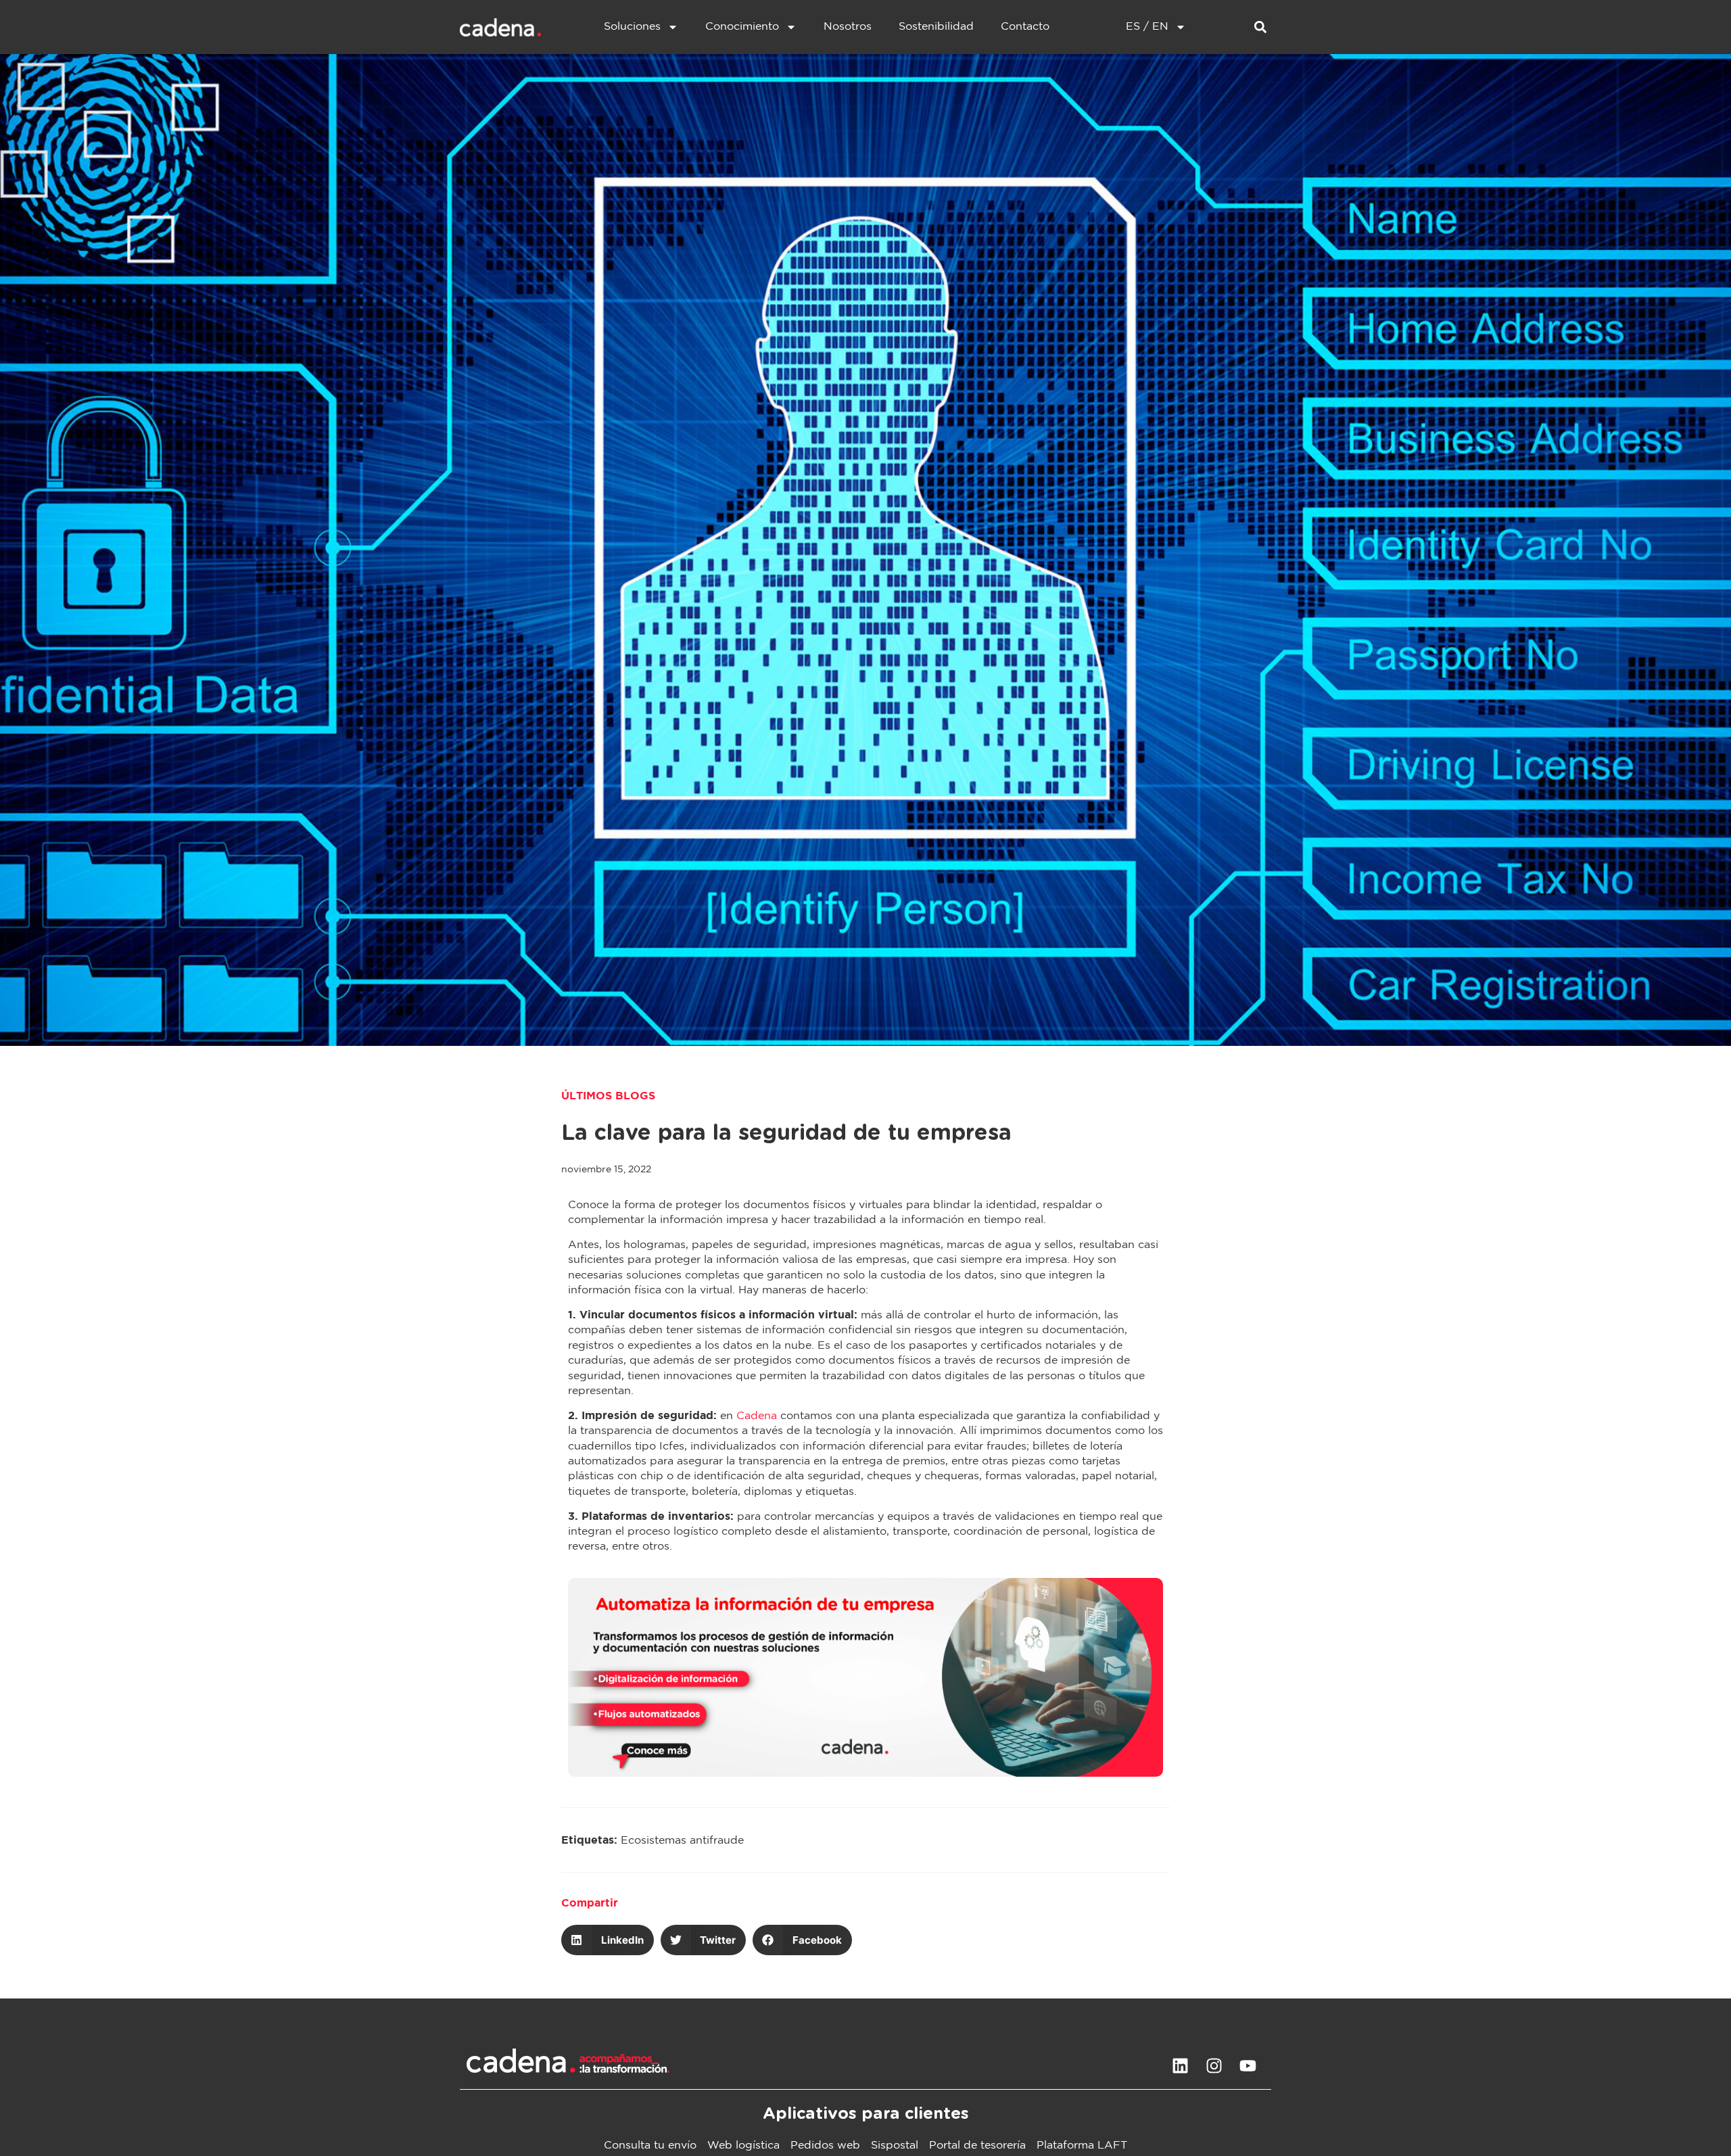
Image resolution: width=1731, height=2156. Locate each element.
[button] (1260, 27)
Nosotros (848, 27)
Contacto (1025, 27)
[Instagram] (1214, 2065)
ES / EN (1147, 27)
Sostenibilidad (936, 27)
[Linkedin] (1180, 2065)
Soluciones (632, 27)
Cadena (757, 1416)
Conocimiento (742, 27)
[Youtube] (1248, 2065)
